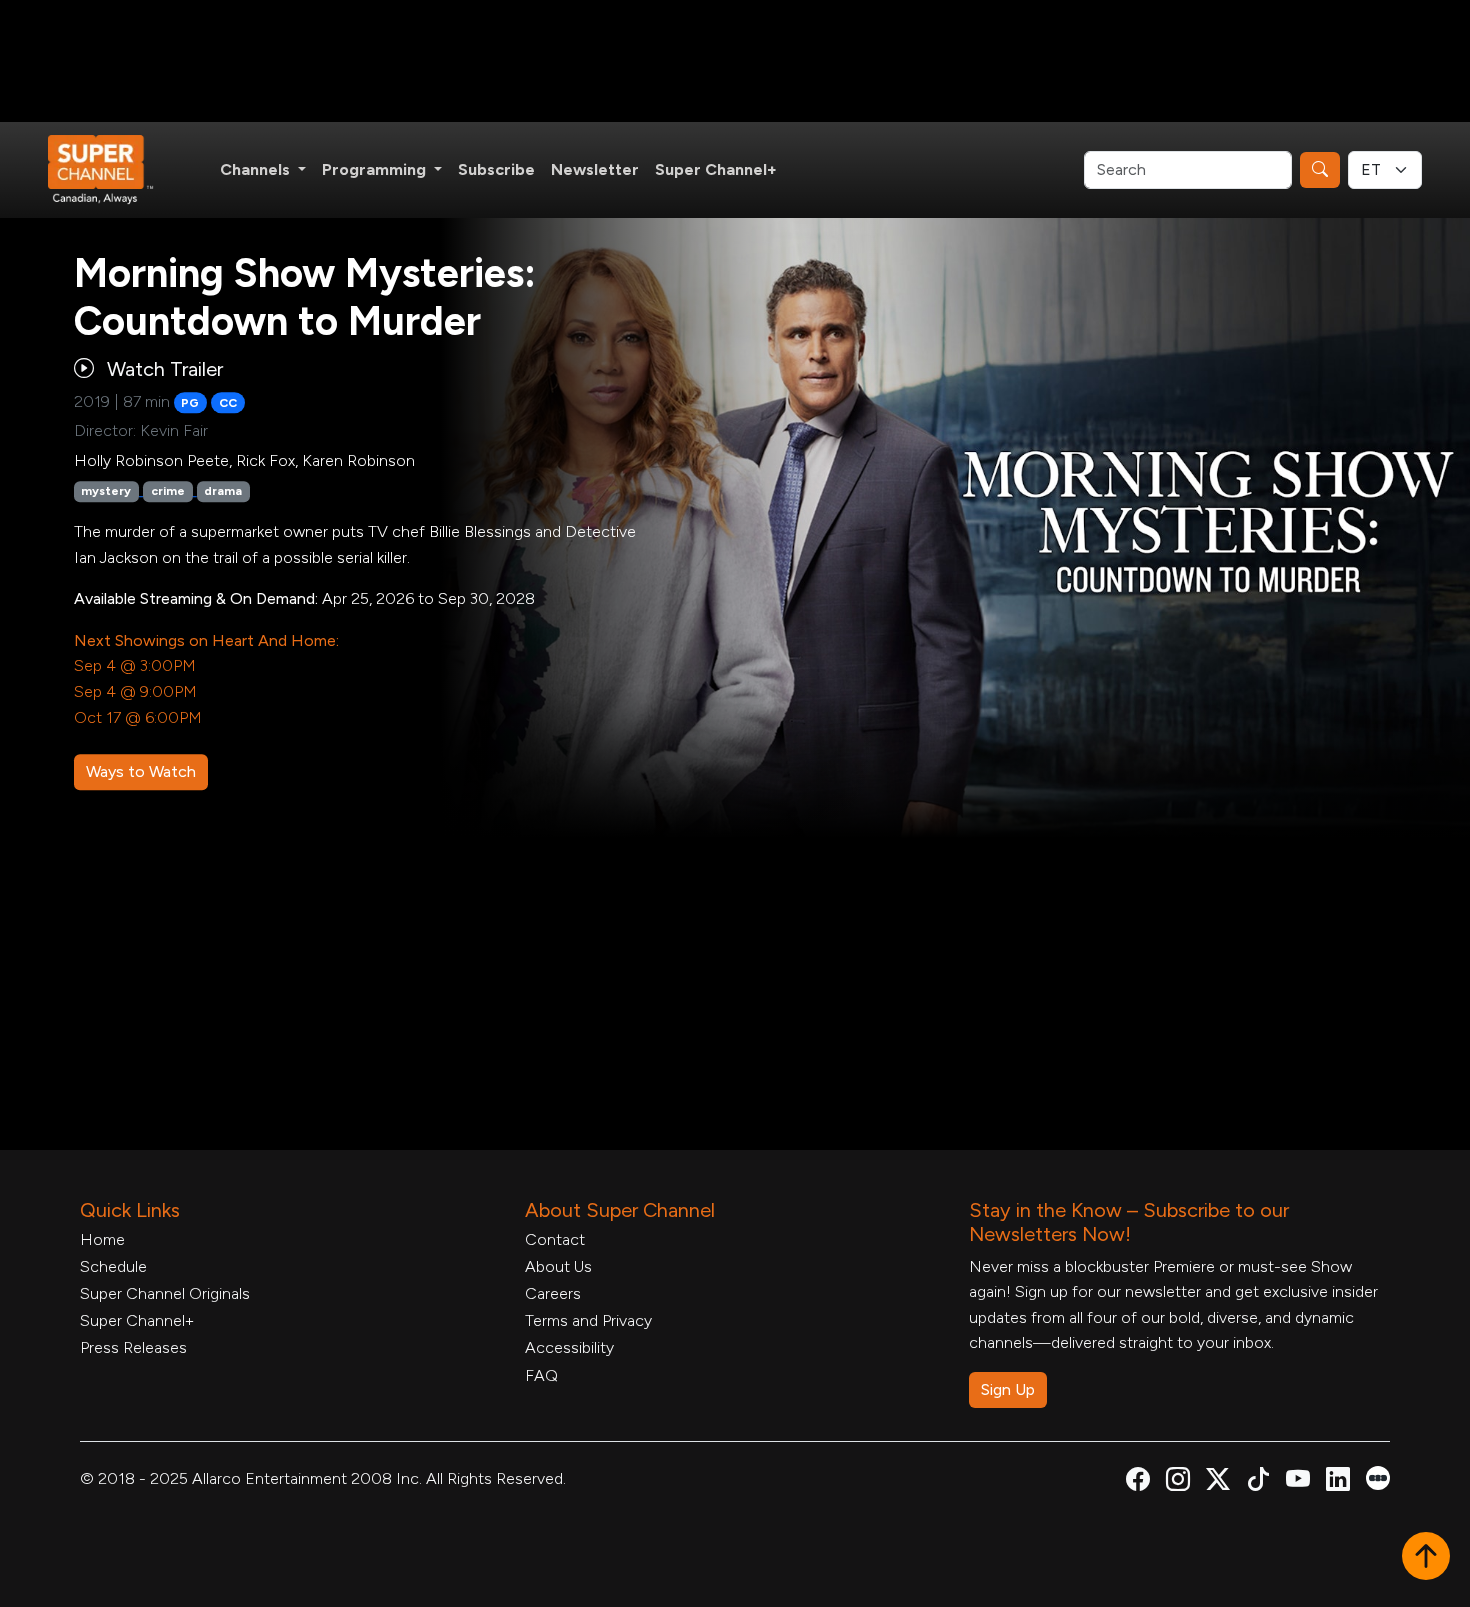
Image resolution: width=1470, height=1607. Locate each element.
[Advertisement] (735, 61)
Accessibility (569, 1347)
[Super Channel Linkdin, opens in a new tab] (1338, 1482)
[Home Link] (114, 170)
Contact (555, 1239)
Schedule (113, 1266)
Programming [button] (376, 169)
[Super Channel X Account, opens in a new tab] (1218, 1482)
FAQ (541, 1375)
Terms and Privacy (588, 1320)
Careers (553, 1293)
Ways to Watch (141, 771)
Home (102, 1239)
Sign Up (1008, 1389)
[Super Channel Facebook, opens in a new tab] (1138, 1482)
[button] (1426, 1558)
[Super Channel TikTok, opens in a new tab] (1258, 1482)
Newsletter (595, 169)
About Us (558, 1266)
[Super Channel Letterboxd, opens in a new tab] (1378, 1476)
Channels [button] (257, 169)
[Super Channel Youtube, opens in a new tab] (1298, 1482)
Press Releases (133, 1347)
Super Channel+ (716, 169)
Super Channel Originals (165, 1293)
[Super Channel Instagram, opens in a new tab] (1178, 1482)
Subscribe (496, 169)
